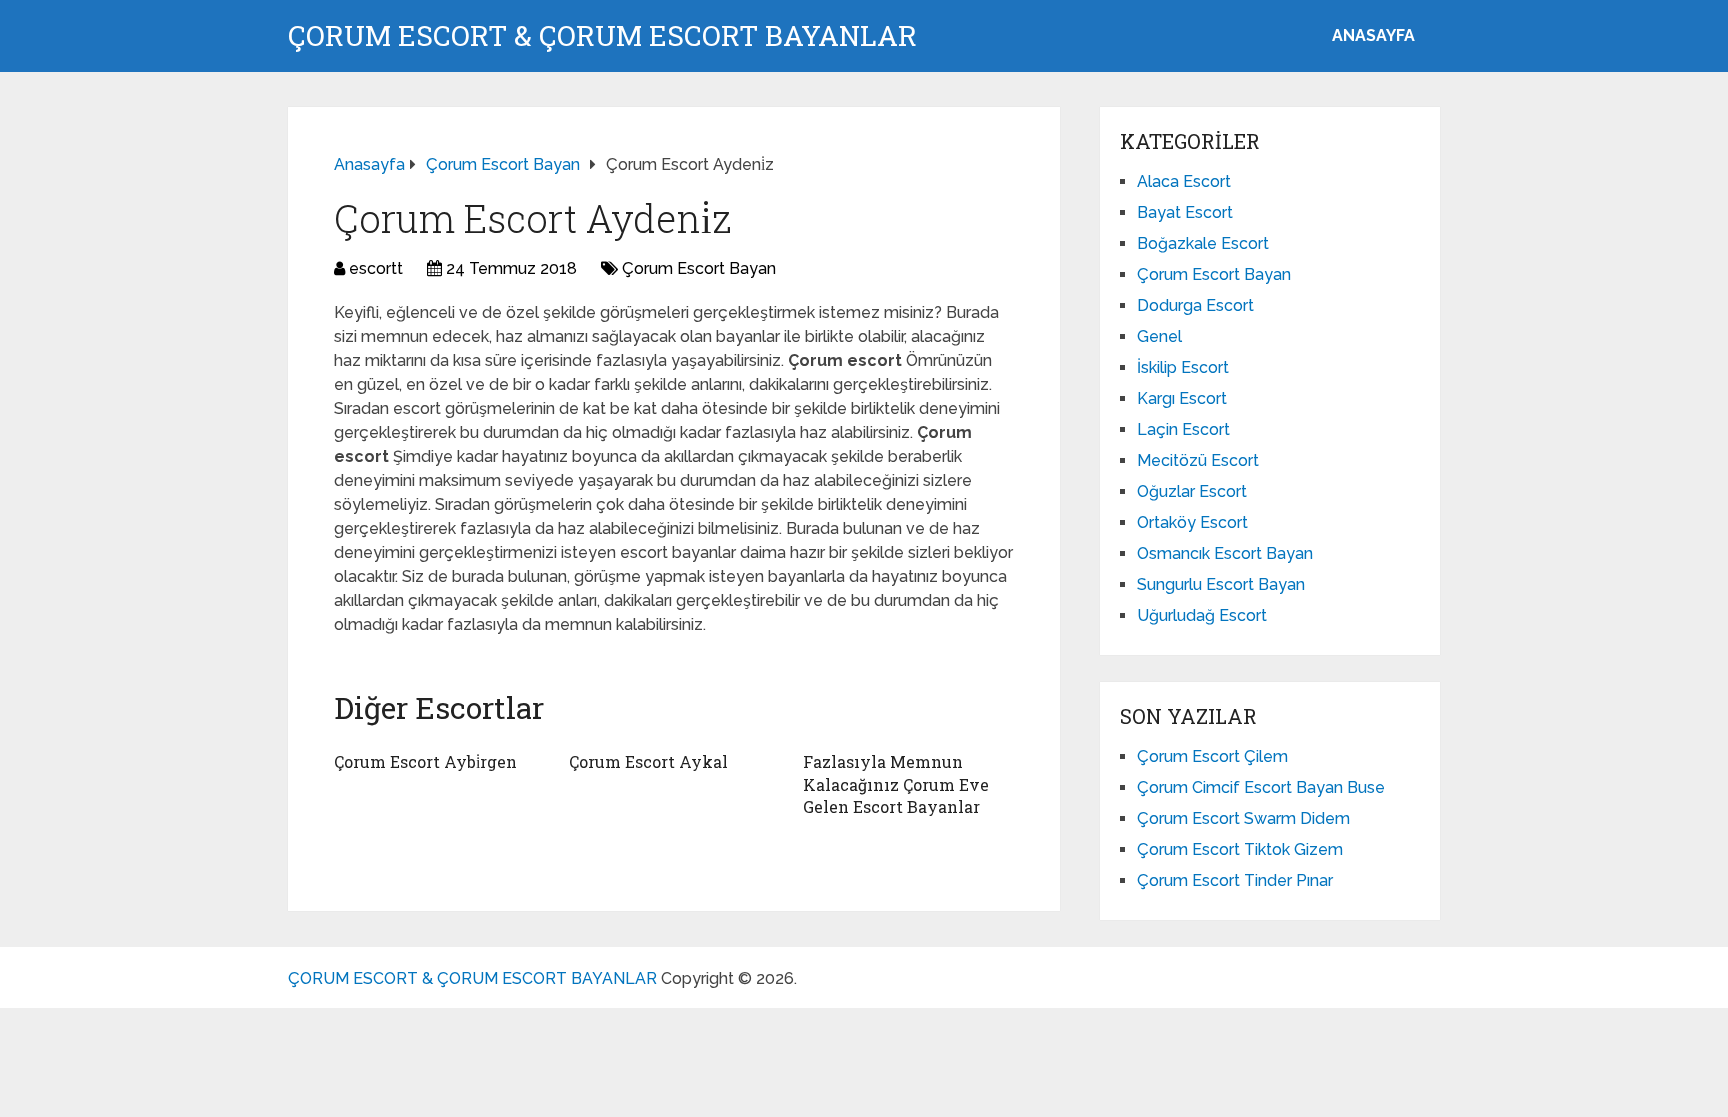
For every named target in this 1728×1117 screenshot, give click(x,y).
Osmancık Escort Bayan (1225, 553)
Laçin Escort (1183, 429)
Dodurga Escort (1195, 305)
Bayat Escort (1185, 212)
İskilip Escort (1183, 367)
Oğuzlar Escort (1192, 491)
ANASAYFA (1373, 35)
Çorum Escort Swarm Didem (1243, 818)
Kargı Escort (1182, 398)
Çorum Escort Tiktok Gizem (1240, 849)
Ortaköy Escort (1192, 522)
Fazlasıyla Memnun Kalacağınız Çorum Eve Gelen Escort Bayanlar (896, 784)
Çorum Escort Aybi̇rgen (425, 761)
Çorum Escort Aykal (648, 761)
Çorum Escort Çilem (1212, 756)
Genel (1159, 336)
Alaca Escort (1184, 181)
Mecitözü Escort (1198, 460)
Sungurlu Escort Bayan (1221, 584)
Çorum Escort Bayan (699, 268)
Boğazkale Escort (1203, 243)
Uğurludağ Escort (1202, 615)
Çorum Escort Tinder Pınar (1235, 880)
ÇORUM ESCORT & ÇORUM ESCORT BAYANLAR (602, 36)
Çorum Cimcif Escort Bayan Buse (1261, 787)
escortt (376, 268)
